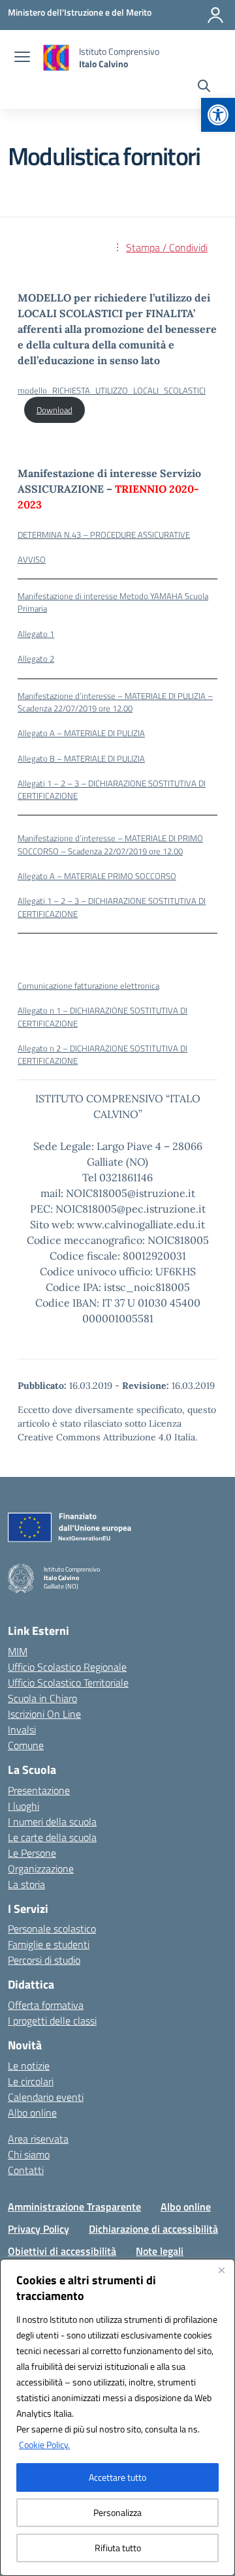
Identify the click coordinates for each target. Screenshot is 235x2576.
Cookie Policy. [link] (44, 2444)
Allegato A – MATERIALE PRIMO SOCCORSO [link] (97, 876)
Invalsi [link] (22, 1730)
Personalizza (117, 2512)
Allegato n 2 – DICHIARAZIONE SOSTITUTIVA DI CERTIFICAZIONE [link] (102, 1054)
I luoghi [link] (23, 1806)
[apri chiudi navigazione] (22, 58)
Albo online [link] (32, 2113)
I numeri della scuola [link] (52, 1822)
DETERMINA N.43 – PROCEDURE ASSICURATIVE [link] (104, 535)
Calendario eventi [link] (46, 2097)
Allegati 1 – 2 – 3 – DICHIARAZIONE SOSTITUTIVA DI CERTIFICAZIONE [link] (112, 789)
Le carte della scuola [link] (52, 1837)
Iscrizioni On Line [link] (44, 1714)
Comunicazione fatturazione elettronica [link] (88, 985)
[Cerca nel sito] (204, 87)
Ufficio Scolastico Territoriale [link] (68, 1683)
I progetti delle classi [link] (52, 2021)
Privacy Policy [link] (39, 2229)
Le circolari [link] (31, 2081)
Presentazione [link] (39, 1790)
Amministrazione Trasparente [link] (74, 2207)
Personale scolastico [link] (52, 1929)
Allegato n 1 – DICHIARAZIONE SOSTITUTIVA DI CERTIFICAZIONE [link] (102, 1016)
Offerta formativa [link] (46, 2005)
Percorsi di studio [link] (44, 1960)
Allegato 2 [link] (36, 659)
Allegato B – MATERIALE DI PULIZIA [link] (81, 758)
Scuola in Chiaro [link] (42, 1698)
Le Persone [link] (32, 1853)
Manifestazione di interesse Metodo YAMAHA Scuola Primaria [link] (113, 602)
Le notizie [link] (29, 2066)
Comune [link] (26, 1745)
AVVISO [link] (32, 559)
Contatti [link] (26, 2170)
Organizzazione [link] (41, 1869)
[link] (218, 115)
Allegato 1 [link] (36, 634)
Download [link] (55, 410)
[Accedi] (215, 15)
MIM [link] (18, 1651)
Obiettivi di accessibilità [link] (62, 2251)
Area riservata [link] (38, 2139)
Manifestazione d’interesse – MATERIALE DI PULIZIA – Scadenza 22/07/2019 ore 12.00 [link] (115, 702)
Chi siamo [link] (29, 2154)
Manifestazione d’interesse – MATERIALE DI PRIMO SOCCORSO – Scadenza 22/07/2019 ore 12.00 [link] (110, 844)
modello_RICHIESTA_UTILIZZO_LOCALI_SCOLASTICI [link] (112, 390)
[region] (117, 2417)
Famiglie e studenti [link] (49, 1944)
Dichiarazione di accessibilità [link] (153, 2229)
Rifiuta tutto (118, 2548)
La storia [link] (26, 1884)
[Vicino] (221, 2270)
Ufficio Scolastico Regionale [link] (67, 1667)
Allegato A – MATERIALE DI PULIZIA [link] (81, 733)
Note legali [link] (160, 2251)
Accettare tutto (117, 2477)
